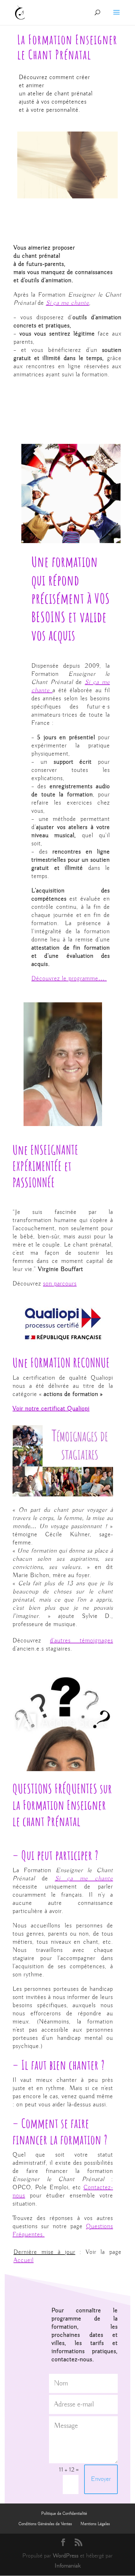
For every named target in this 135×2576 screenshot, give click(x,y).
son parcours (60, 1284)
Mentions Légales (95, 2524)
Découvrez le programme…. (69, 979)
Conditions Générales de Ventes (45, 2524)
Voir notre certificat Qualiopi (51, 1409)
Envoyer (101, 2479)
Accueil (24, 2260)
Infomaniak (68, 2566)
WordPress (66, 2556)
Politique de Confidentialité (64, 2514)
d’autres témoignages (81, 1641)
